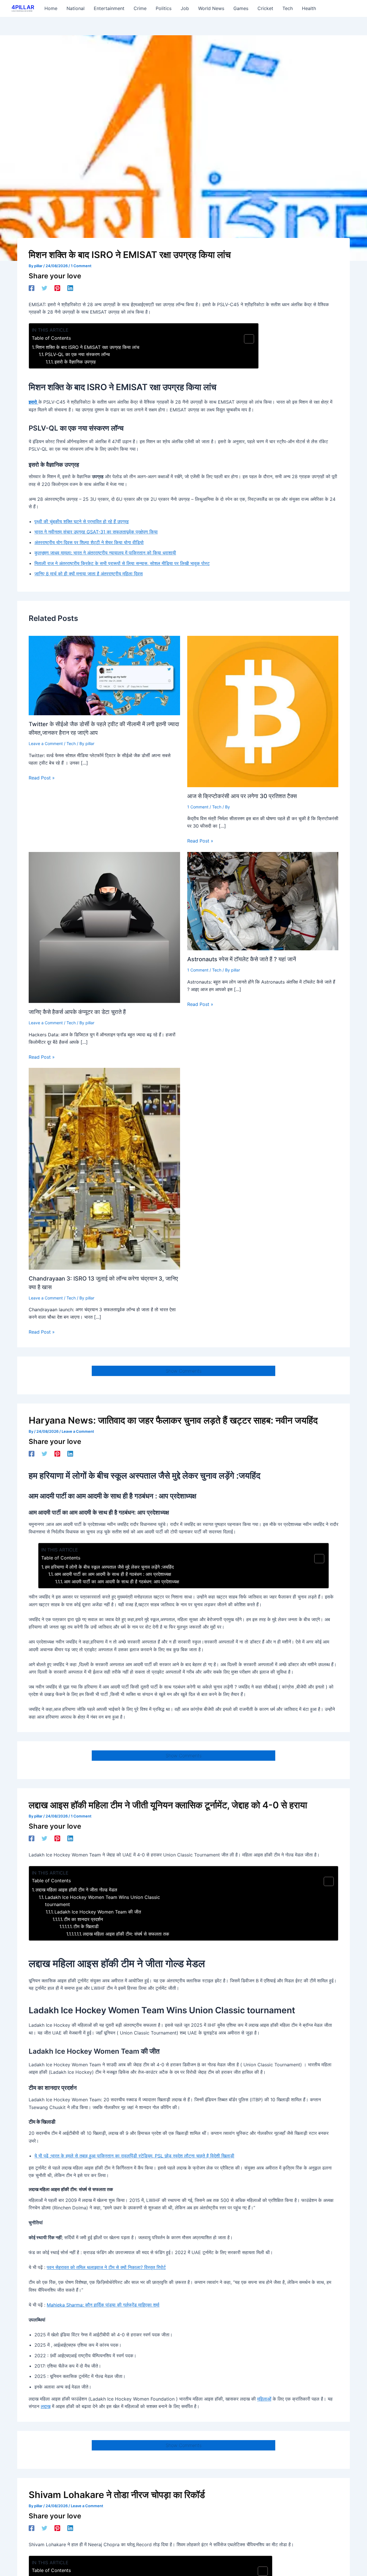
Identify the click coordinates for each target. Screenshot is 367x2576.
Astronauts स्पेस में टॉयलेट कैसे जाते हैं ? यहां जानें (242, 959)
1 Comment (81, 266)
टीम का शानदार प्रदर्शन (83, 1919)
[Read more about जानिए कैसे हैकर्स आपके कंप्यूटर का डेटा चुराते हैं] (104, 927)
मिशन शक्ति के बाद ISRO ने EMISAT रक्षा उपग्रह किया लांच (87, 347)
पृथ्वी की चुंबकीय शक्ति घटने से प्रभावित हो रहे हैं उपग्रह (82, 521)
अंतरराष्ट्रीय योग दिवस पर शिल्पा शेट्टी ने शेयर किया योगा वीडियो (89, 542)
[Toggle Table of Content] (246, 339)
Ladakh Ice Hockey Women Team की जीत (98, 1912)
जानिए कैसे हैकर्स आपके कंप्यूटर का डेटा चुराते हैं (77, 1012)
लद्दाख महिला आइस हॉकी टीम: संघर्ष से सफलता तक (126, 1934)
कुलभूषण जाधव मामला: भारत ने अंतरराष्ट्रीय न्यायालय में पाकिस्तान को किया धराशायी (105, 553)
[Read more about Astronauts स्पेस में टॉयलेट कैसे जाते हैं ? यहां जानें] (263, 901)
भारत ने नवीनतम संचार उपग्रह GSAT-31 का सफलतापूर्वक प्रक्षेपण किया (96, 532)
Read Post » (42, 778)
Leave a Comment (46, 743)
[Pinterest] (57, 288)
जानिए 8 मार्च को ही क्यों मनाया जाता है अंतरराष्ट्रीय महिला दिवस (89, 574)
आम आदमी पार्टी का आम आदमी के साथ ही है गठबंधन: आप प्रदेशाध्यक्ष (122, 1582)
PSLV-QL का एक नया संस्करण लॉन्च (77, 354)
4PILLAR (23, 7)
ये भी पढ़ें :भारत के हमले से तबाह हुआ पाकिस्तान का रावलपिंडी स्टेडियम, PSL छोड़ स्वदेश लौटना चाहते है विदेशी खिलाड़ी (134, 2156)
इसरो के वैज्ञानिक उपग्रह (75, 362)
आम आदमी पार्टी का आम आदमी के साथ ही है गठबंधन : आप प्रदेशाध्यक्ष (113, 1574)
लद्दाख (46, 2406)
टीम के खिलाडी (86, 1926)
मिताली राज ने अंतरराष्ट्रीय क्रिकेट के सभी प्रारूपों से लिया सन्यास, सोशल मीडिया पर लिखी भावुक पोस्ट (122, 563)
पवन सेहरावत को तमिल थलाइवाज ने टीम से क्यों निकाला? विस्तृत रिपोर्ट (106, 2267)
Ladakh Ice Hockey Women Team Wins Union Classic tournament (103, 1901)
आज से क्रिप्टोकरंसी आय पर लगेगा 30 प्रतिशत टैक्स (242, 796)
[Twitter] (44, 288)
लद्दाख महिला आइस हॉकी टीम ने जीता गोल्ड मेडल (76, 1890)
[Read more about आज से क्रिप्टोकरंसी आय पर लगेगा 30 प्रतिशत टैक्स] (263, 711)
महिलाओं (264, 2399)
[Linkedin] (70, 288)
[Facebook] (32, 288)
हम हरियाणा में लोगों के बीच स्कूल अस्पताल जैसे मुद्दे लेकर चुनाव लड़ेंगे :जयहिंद (109, 1567)
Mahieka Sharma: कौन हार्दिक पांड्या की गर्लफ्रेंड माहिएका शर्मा (103, 2305)
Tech (71, 743)
